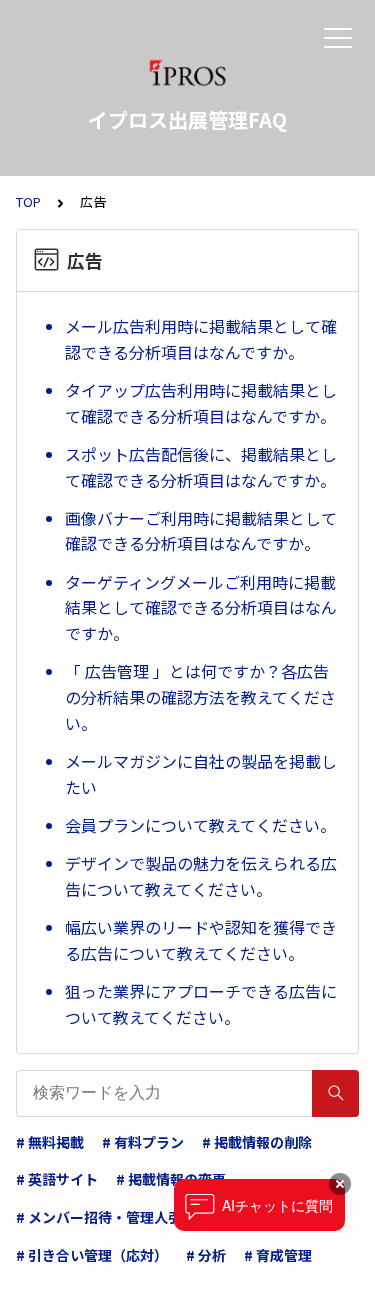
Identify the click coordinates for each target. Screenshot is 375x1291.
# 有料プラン (143, 1142)
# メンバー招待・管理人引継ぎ (113, 1217)
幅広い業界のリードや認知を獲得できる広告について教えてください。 (201, 940)
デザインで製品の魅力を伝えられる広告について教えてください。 (201, 876)
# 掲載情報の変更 (171, 1179)
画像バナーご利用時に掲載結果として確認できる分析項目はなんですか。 (201, 531)
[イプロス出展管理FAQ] (187, 75)
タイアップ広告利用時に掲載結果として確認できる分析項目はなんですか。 (201, 403)
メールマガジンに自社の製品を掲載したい (201, 774)
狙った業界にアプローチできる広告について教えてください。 (201, 1004)
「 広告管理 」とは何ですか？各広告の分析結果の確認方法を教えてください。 (200, 696)
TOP (28, 201)
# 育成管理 (278, 1255)
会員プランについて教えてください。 (200, 825)
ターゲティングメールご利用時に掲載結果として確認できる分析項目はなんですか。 (201, 607)
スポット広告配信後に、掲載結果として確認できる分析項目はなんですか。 (201, 467)
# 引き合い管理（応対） (92, 1255)
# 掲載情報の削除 (257, 1142)
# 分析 (206, 1255)
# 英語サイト (57, 1179)
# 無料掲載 (50, 1142)
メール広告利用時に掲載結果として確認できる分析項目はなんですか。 (201, 339)
